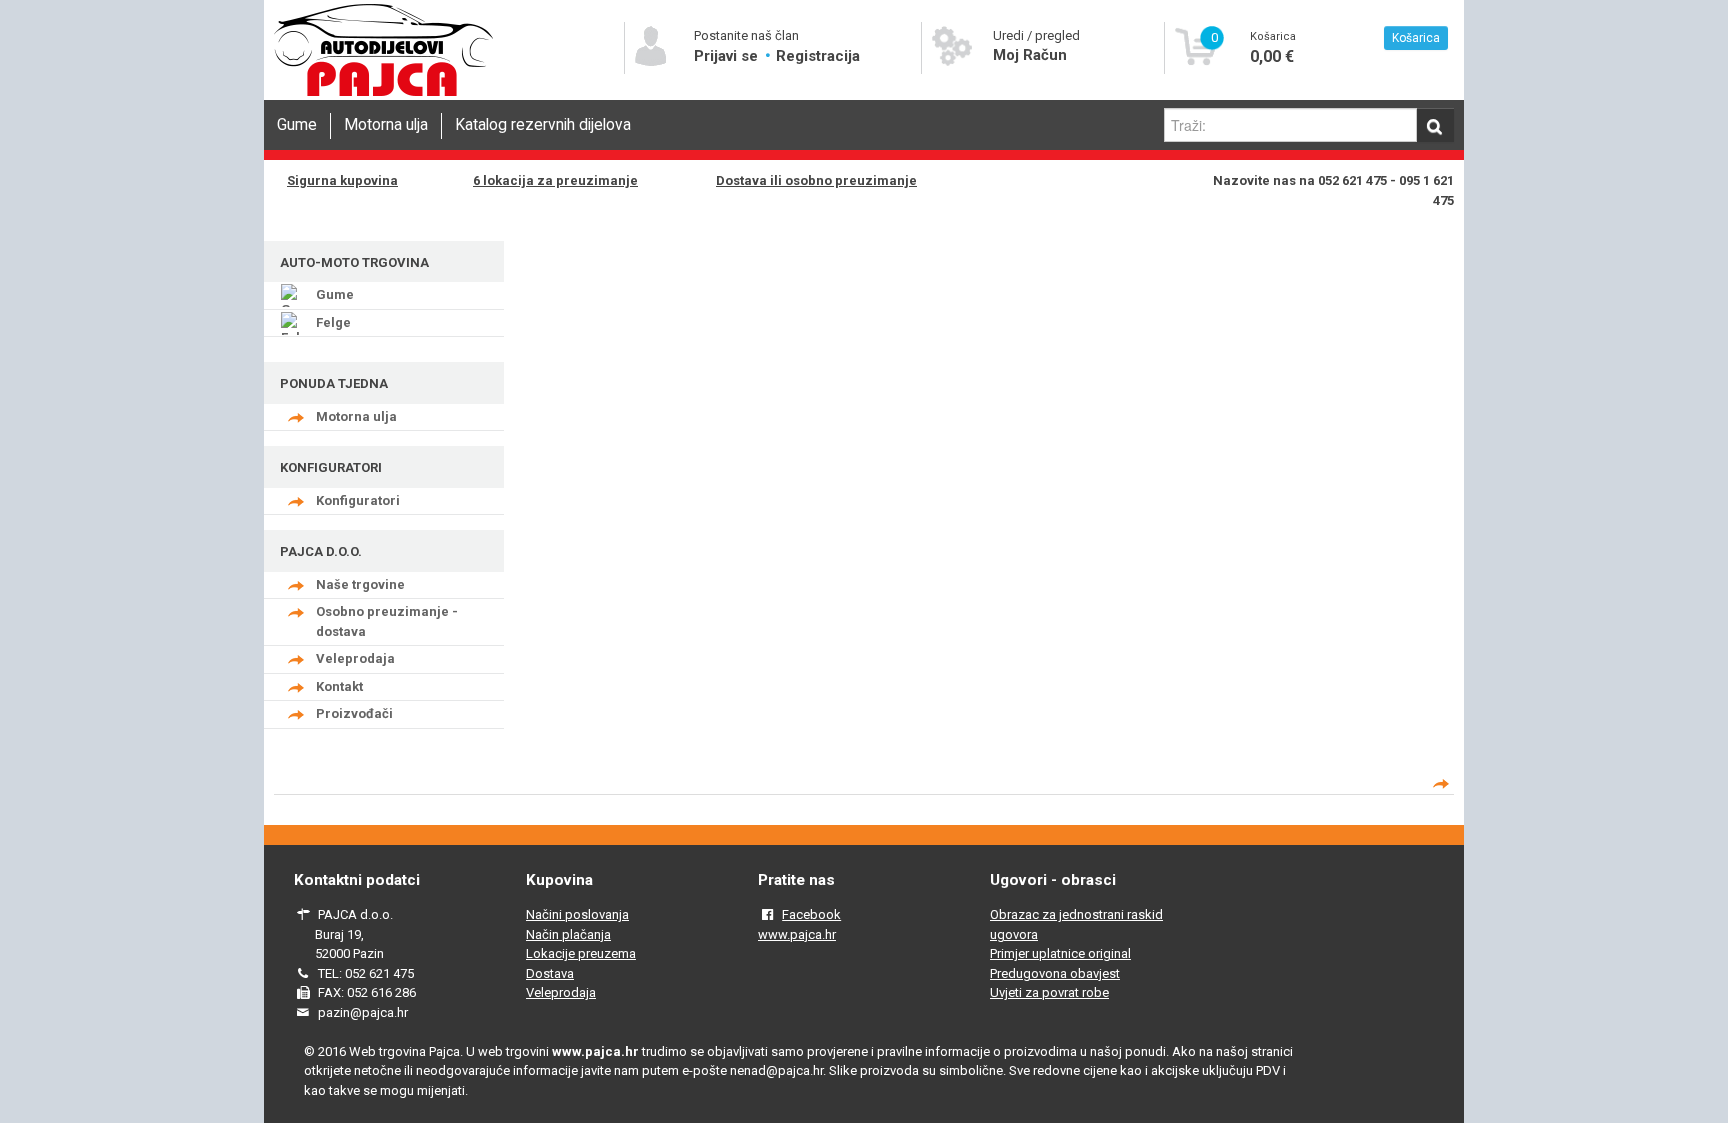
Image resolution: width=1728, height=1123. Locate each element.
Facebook (811, 914)
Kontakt (339, 686)
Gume (297, 125)
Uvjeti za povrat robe (1049, 992)
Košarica (1416, 38)
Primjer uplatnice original (1060, 953)
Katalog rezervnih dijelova (543, 125)
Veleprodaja (355, 658)
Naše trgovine (360, 584)
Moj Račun (1030, 55)
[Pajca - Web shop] (384, 96)
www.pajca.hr (797, 934)
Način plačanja (568, 934)
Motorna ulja (386, 125)
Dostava (550, 973)
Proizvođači (354, 713)
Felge (333, 322)
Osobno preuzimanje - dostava (387, 621)
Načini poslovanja (577, 914)
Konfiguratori (358, 500)
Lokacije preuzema (581, 953)
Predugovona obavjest (1055, 973)
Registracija (818, 56)
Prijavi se (728, 56)
